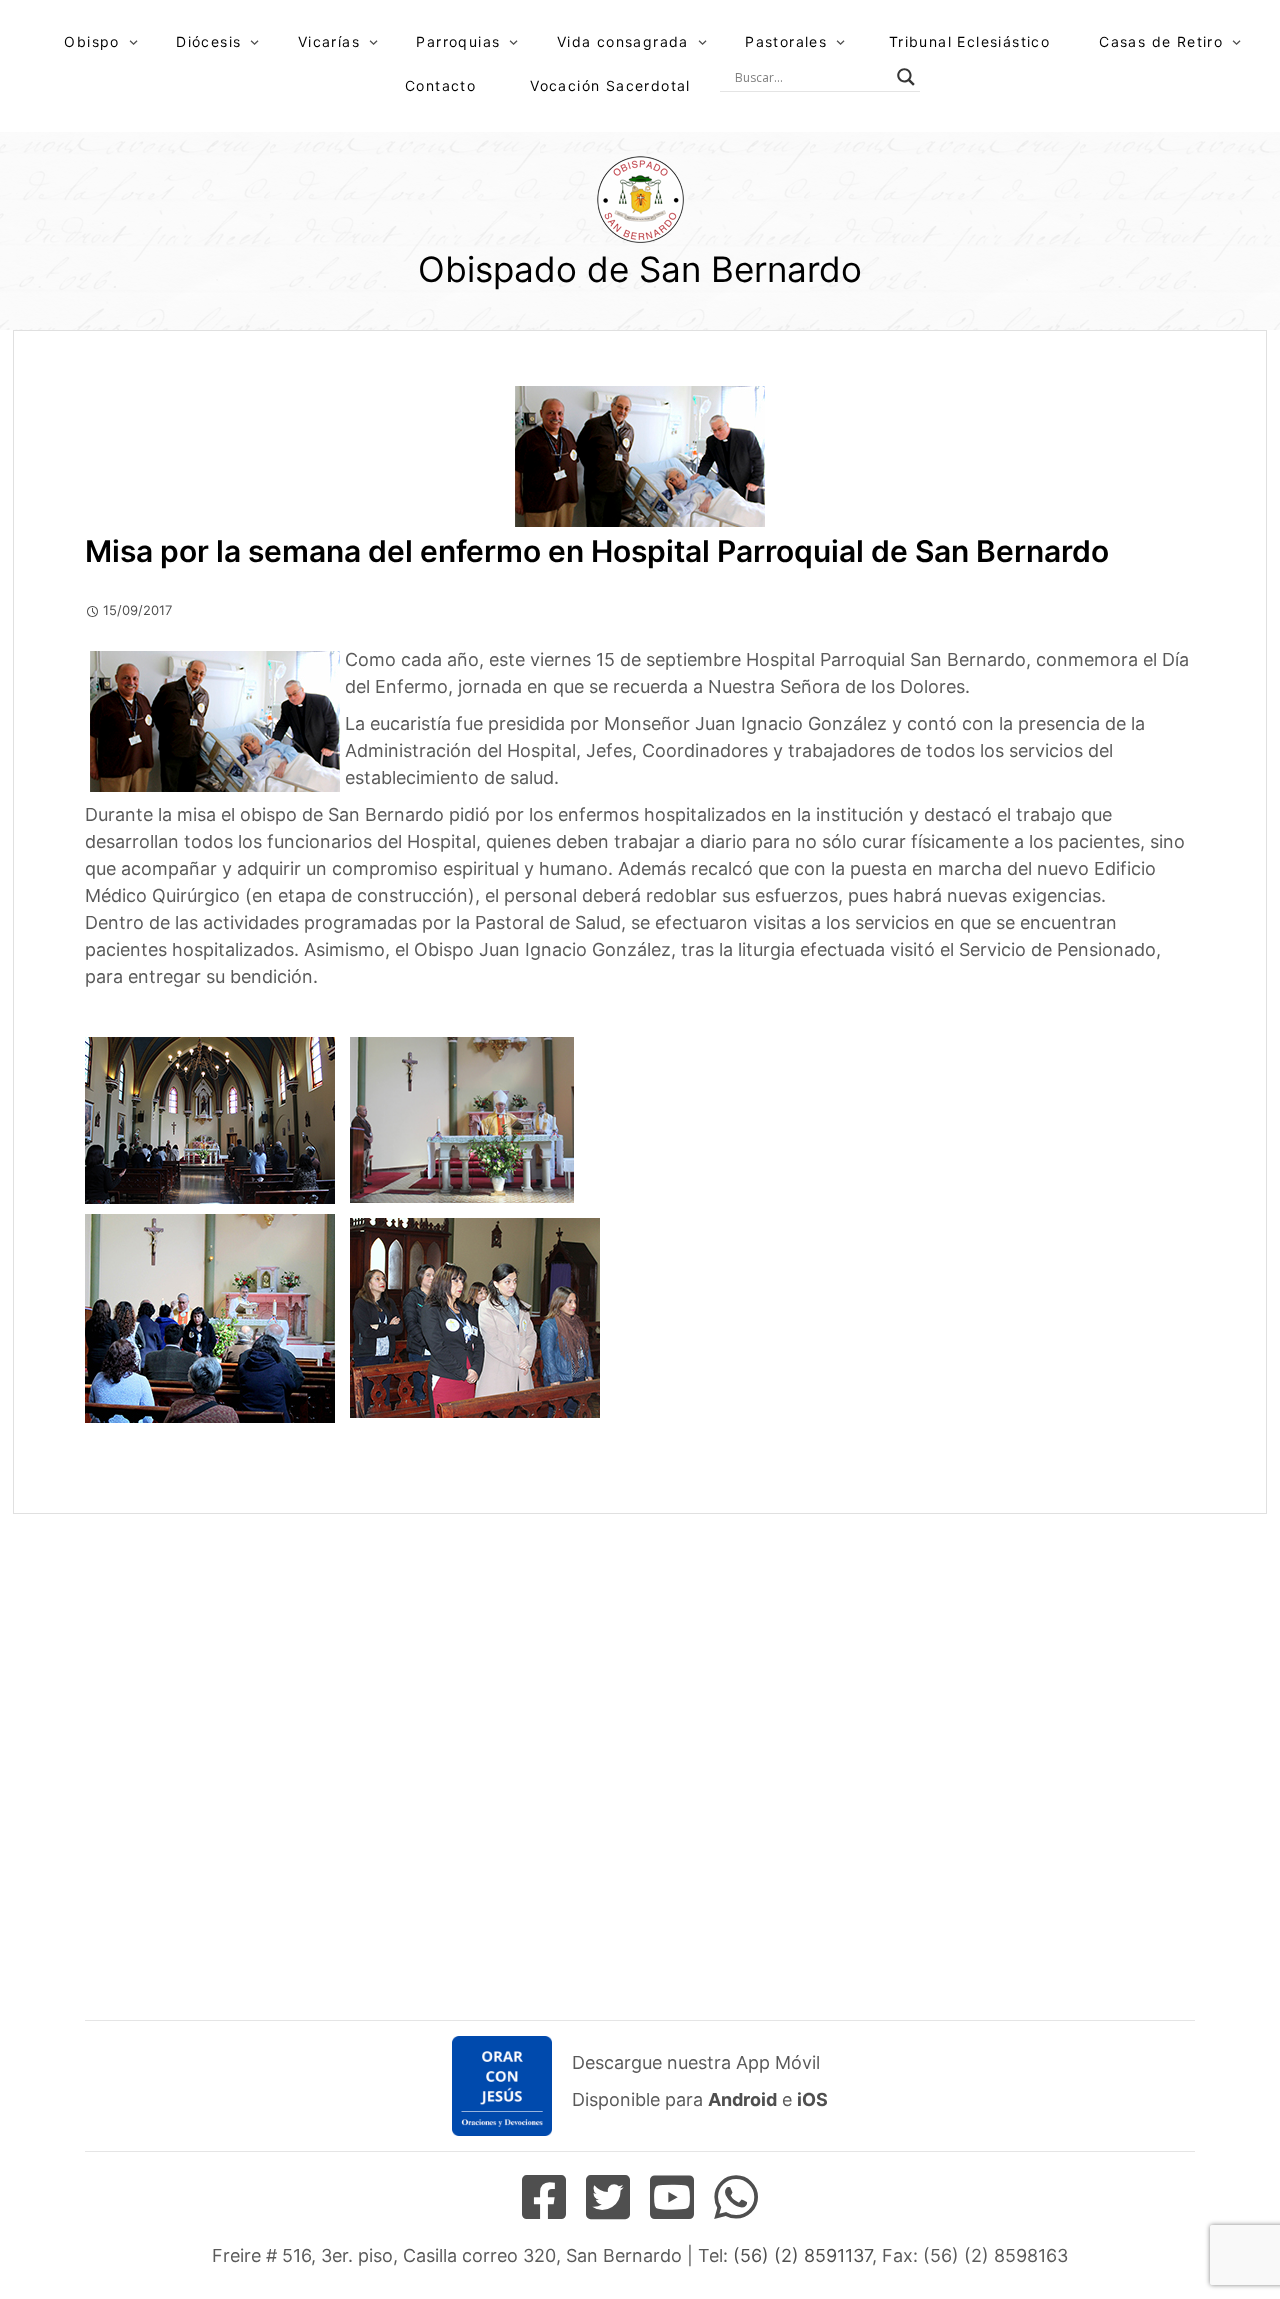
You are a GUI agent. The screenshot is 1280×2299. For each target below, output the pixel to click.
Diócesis (208, 41)
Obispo (91, 41)
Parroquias (458, 41)
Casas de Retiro (1161, 41)
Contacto (440, 85)
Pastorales (786, 41)
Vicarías (329, 41)
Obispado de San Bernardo (640, 269)
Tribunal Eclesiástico (969, 41)
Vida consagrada (623, 41)
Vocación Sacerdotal (610, 85)
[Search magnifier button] (906, 77)
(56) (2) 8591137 (802, 2255)
